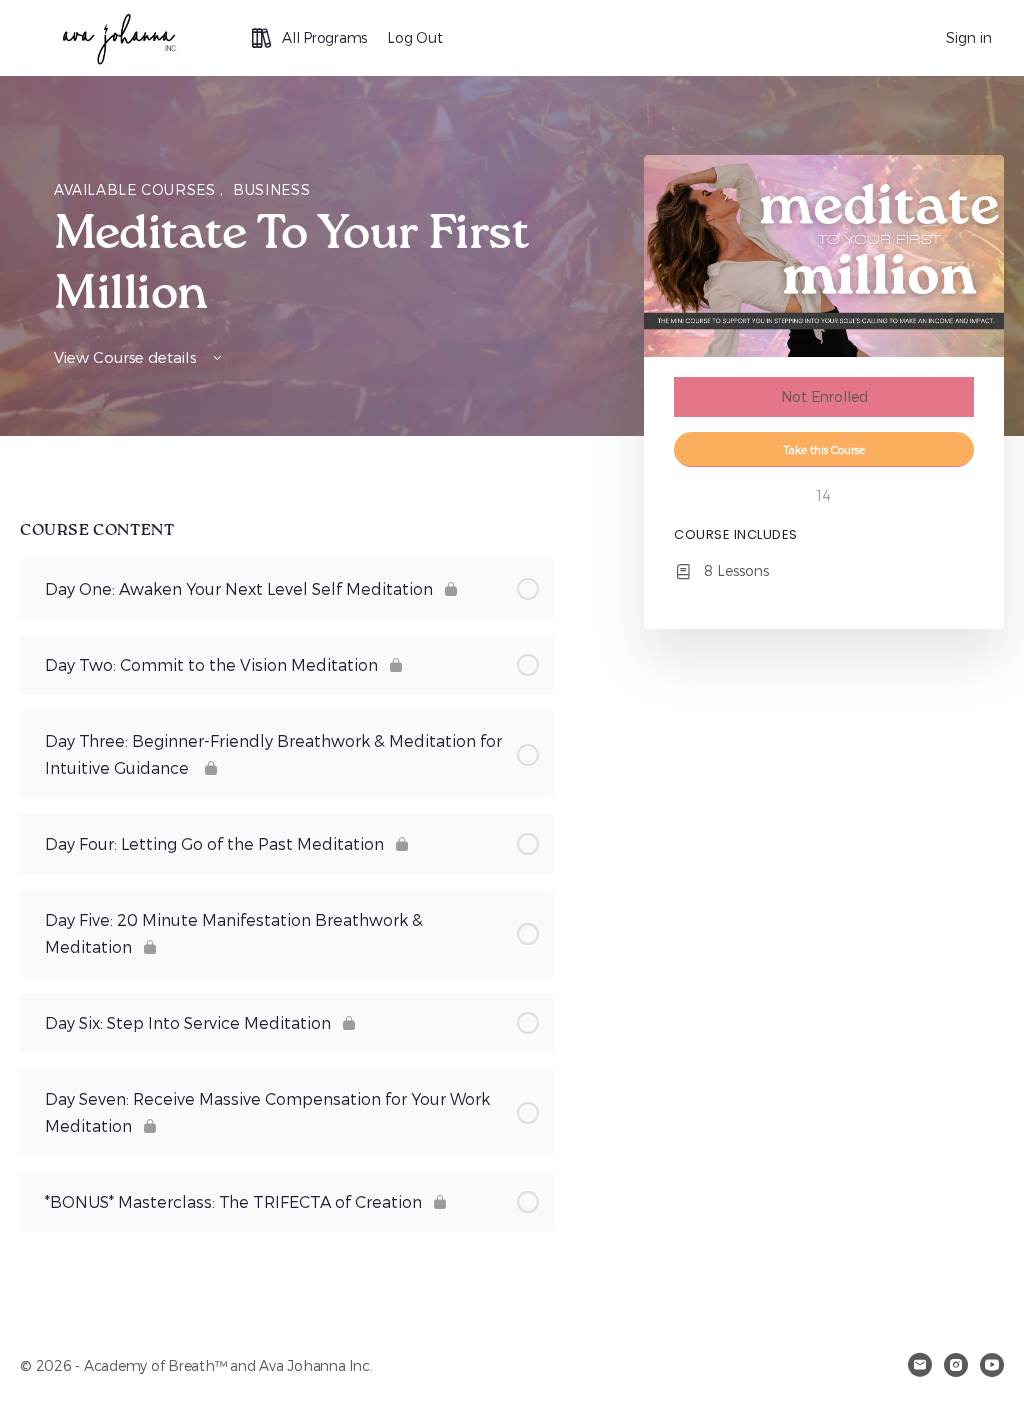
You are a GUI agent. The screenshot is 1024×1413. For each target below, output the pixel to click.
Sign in (969, 37)
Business (271, 189)
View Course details (127, 357)
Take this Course (824, 449)
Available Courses (137, 189)
